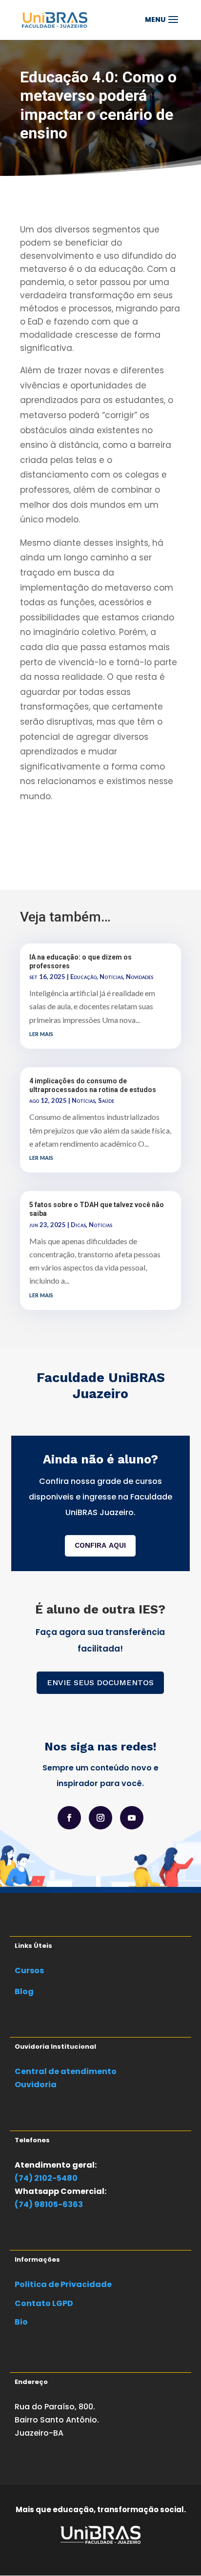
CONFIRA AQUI (100, 1545)
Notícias (111, 977)
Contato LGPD (44, 2303)
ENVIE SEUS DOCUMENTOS (100, 1682)
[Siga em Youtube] (132, 1818)
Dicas (78, 1225)
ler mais (41, 1033)
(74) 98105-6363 (49, 2204)
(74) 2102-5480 (46, 2178)
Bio (21, 2322)
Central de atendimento (66, 2071)
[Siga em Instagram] (100, 1818)
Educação (83, 977)
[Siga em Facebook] (69, 1818)
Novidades (140, 977)
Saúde (106, 1100)
